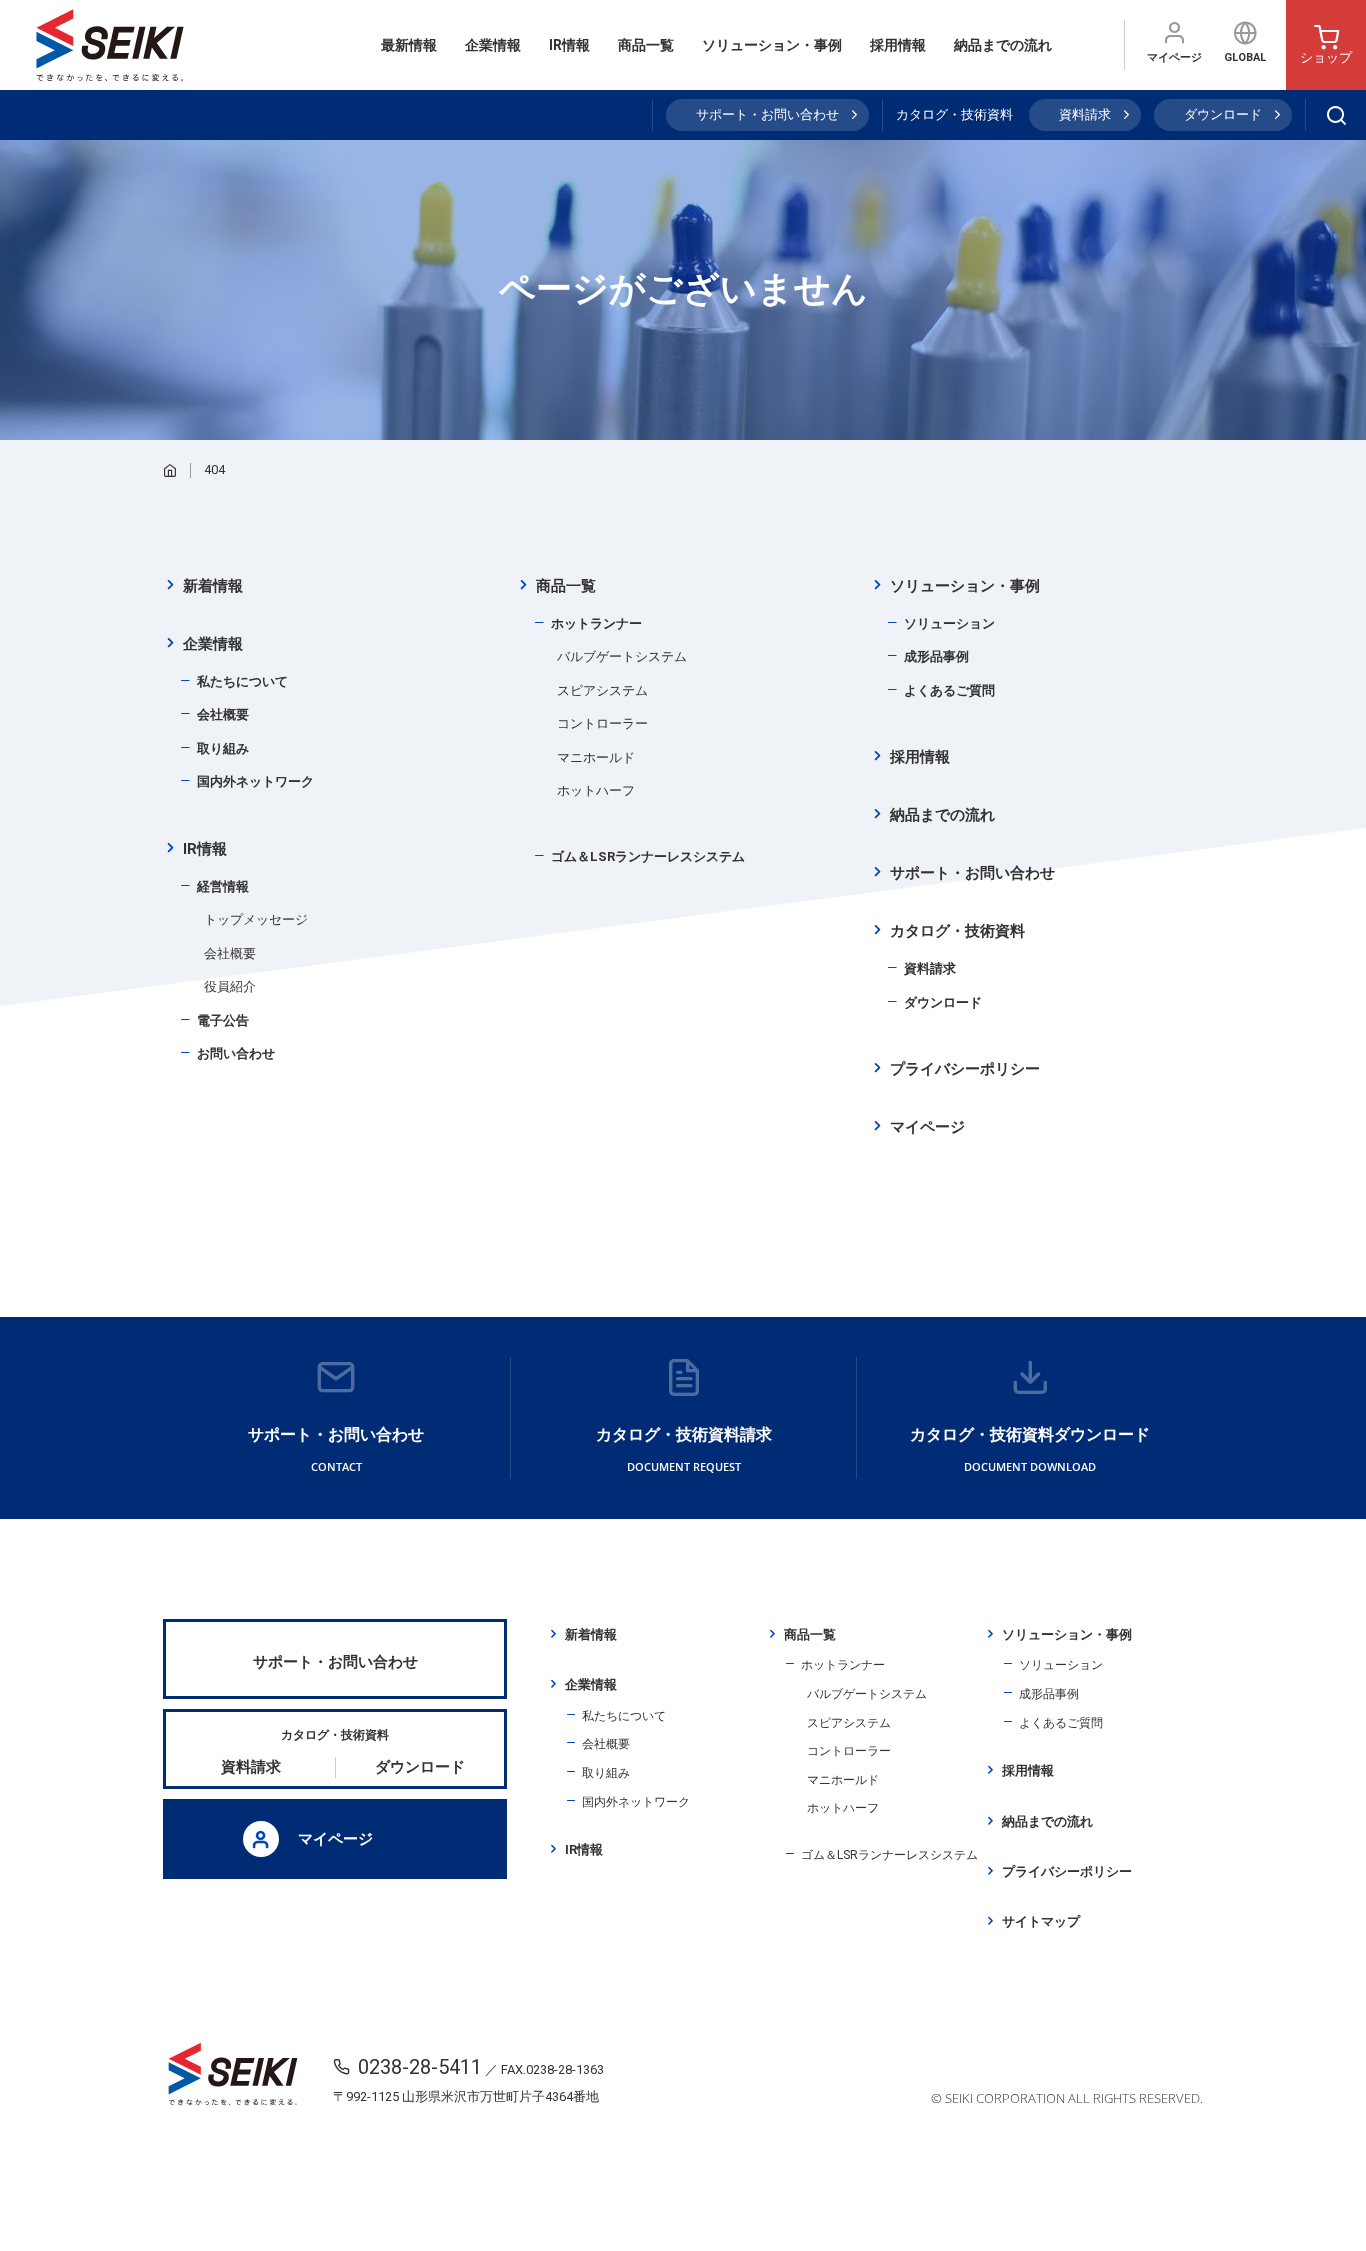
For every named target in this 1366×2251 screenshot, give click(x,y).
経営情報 (223, 886)
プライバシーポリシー (965, 1069)
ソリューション (949, 623)
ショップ (1326, 57)
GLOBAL (1245, 57)
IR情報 (569, 45)
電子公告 (223, 1020)
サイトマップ (1041, 1921)
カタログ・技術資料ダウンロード (1030, 1449)
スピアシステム (602, 690)
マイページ (1174, 57)
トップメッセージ (256, 919)
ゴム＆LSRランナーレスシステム (648, 856)
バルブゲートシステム (622, 656)
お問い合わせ (236, 1053)
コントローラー (602, 723)
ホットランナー (596, 623)
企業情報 (493, 45)
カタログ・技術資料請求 (684, 1449)
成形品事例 (936, 656)
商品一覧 (646, 45)
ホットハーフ (596, 790)
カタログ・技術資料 (957, 931)
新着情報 (213, 586)
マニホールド (596, 757)
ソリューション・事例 (772, 45)
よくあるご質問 (949, 690)
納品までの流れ (1003, 45)
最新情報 (409, 45)
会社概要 (223, 714)
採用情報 (898, 45)
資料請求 (1085, 114)
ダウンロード (1223, 114)
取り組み (223, 748)
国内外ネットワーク (255, 781)
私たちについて (242, 681)
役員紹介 (230, 986)
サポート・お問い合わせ (767, 114)
